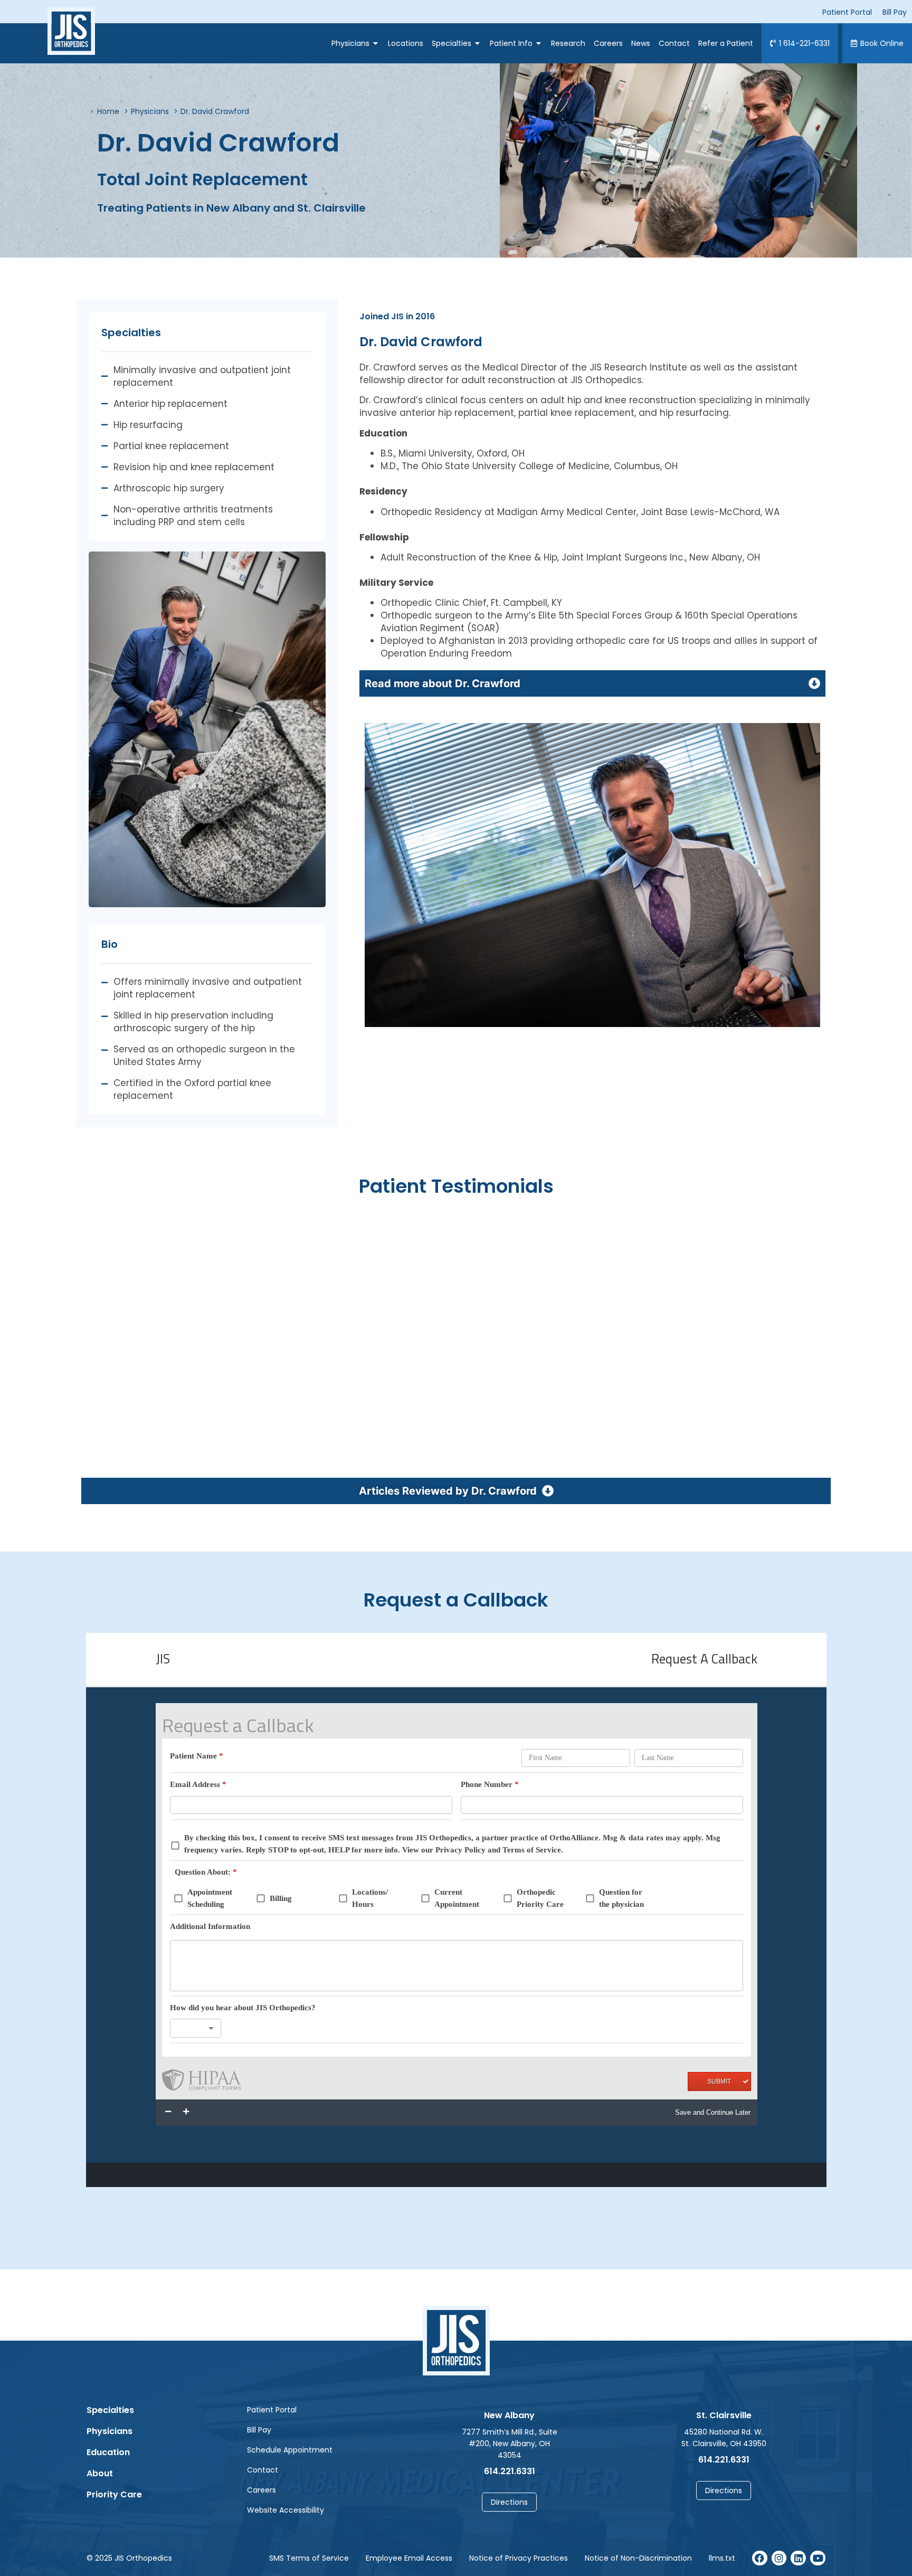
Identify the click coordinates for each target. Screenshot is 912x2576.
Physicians (110, 2431)
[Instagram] (779, 2558)
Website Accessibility (286, 2510)
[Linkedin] (798, 2558)
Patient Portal (272, 2410)
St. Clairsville (724, 2415)
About (100, 2473)
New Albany (509, 2415)
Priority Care (114, 2494)
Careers (262, 2490)
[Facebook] (760, 2558)
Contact (263, 2470)
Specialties (110, 2410)
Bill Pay (259, 2430)
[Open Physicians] (376, 43)
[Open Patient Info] (539, 43)
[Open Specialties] (478, 43)
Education (108, 2452)
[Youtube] (818, 2558)
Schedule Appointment (290, 2450)
